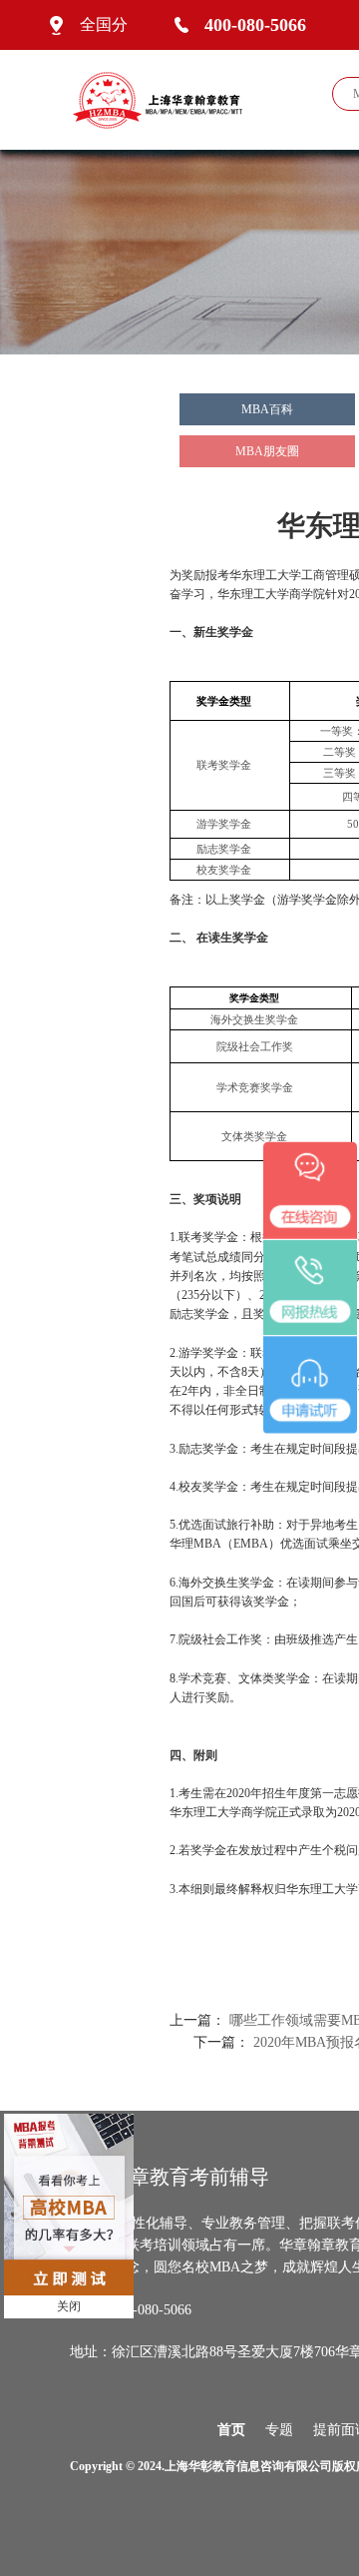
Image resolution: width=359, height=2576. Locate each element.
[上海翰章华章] (166, 99)
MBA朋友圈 (267, 451)
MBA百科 (267, 409)
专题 (279, 2430)
